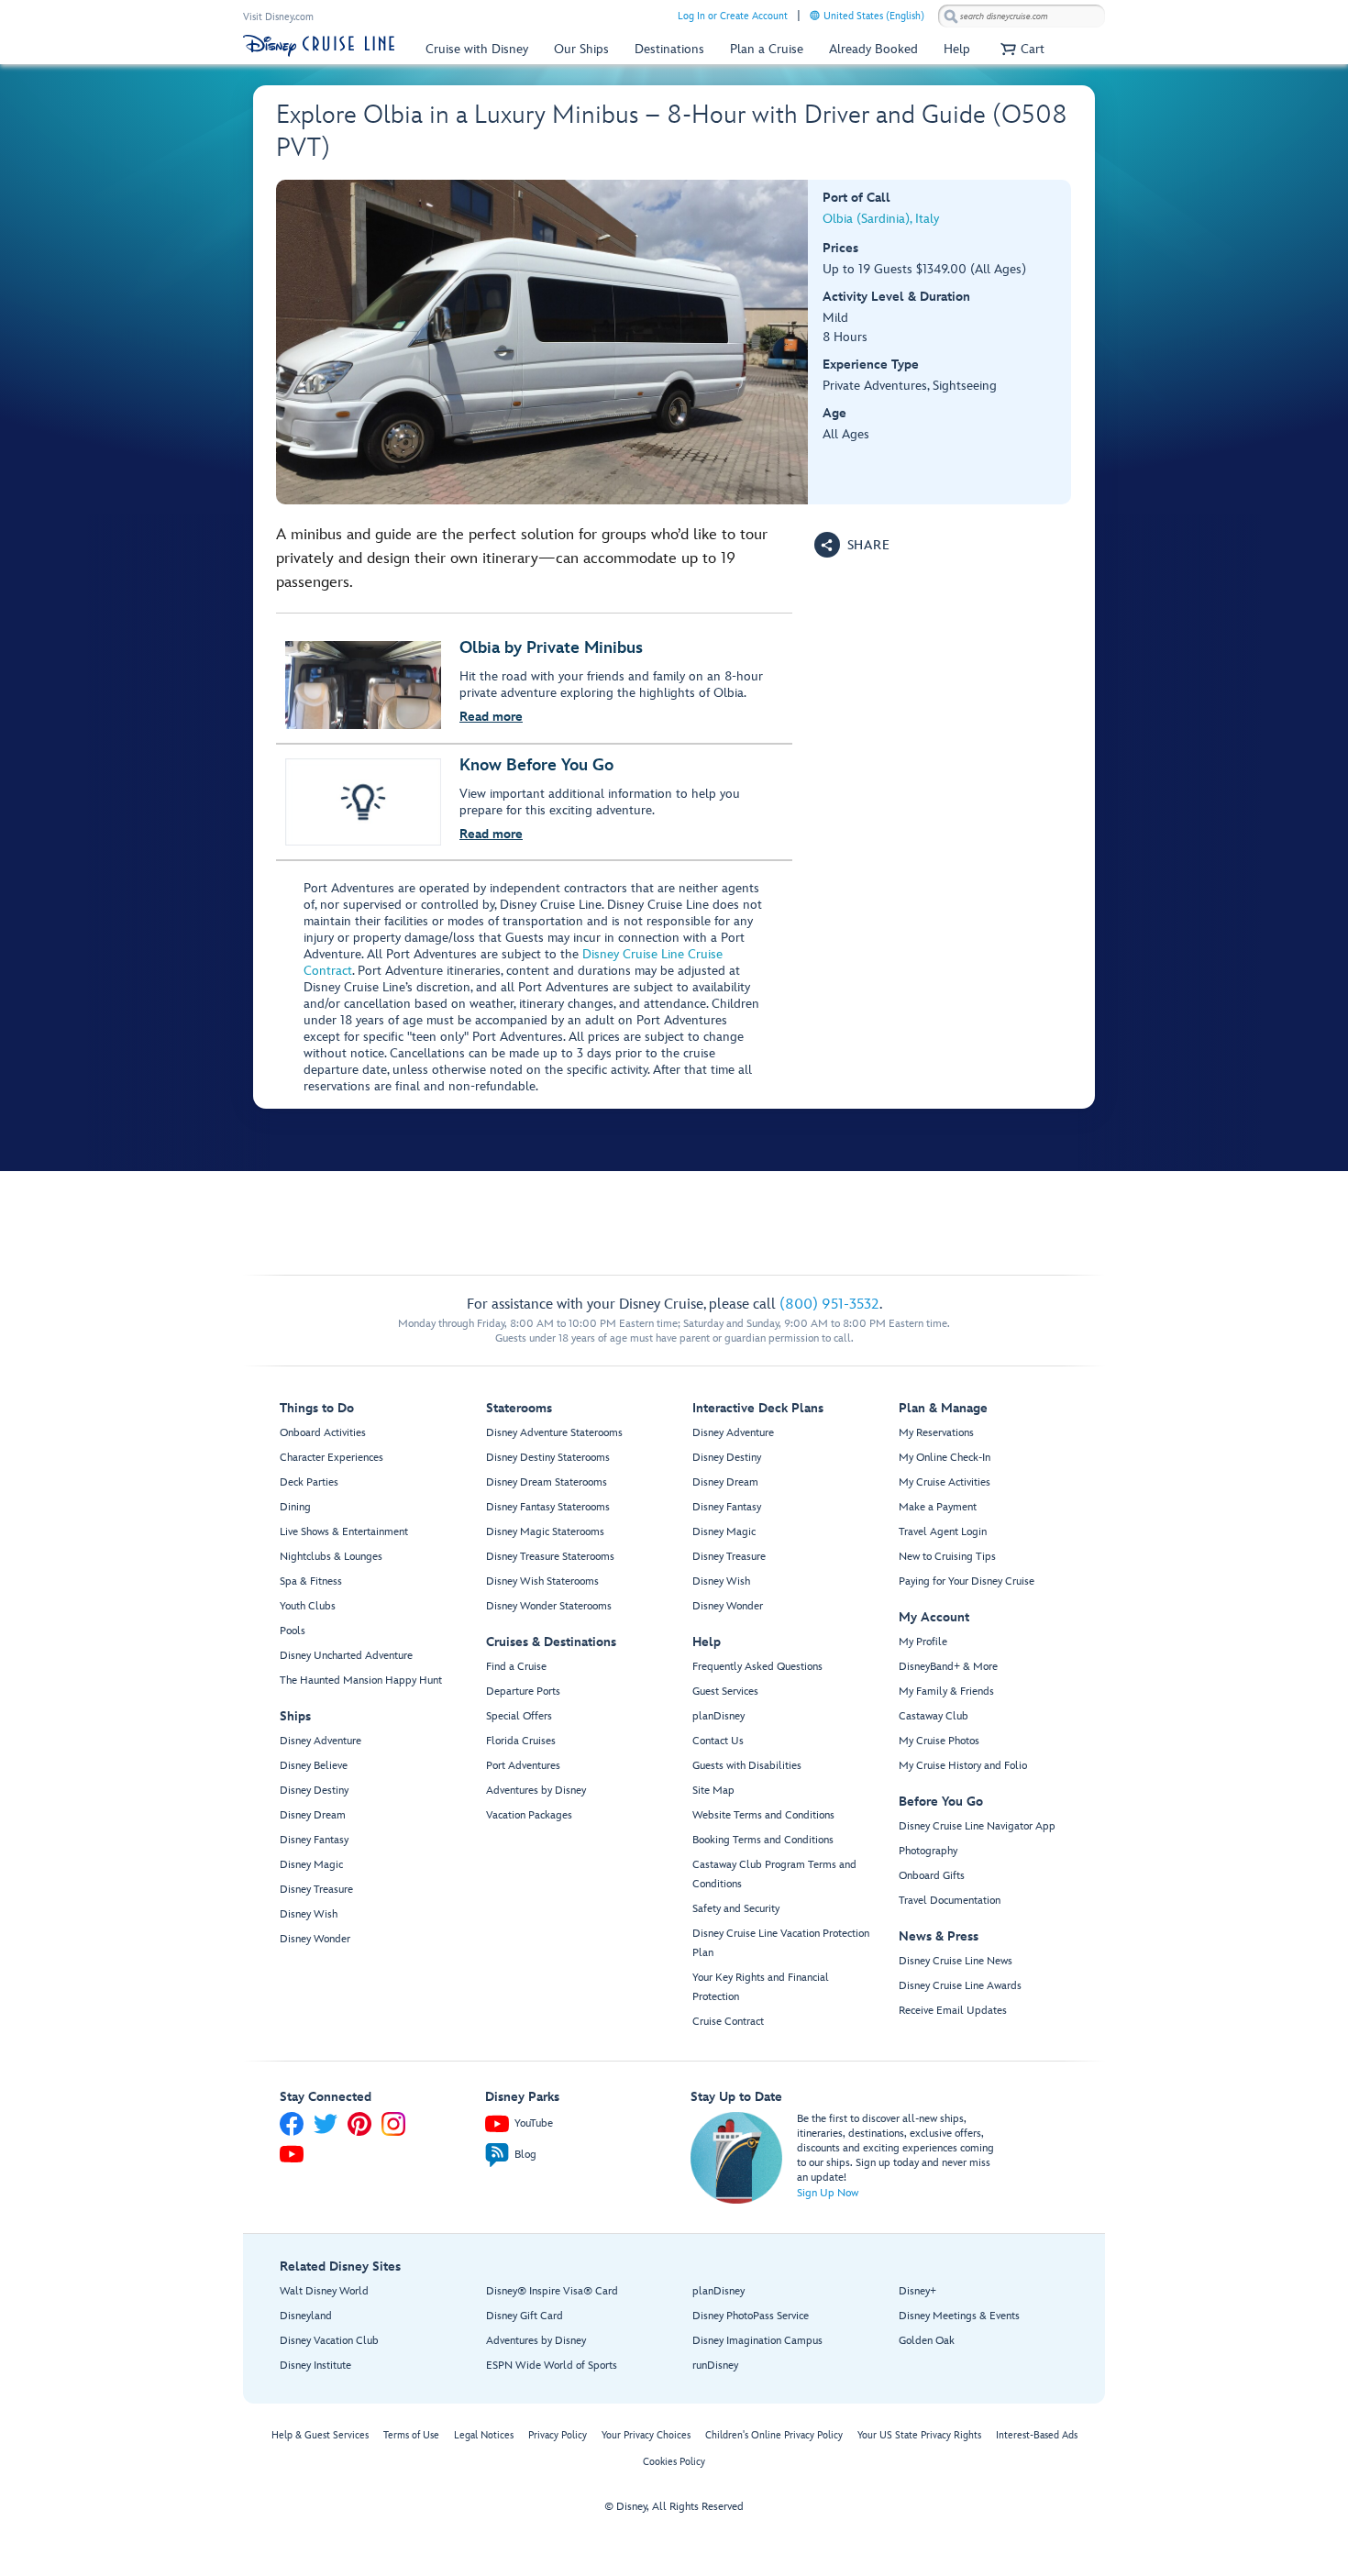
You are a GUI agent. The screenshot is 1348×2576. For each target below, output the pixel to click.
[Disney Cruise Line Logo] (319, 46)
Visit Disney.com (278, 17)
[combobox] (1022, 17)
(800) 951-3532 (829, 1305)
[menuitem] (815, 15)
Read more (491, 717)
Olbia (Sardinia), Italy (881, 219)
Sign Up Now (828, 2193)
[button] (1020, 49)
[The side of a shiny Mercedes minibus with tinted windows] (542, 342)
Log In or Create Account (733, 16)
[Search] (951, 16)
